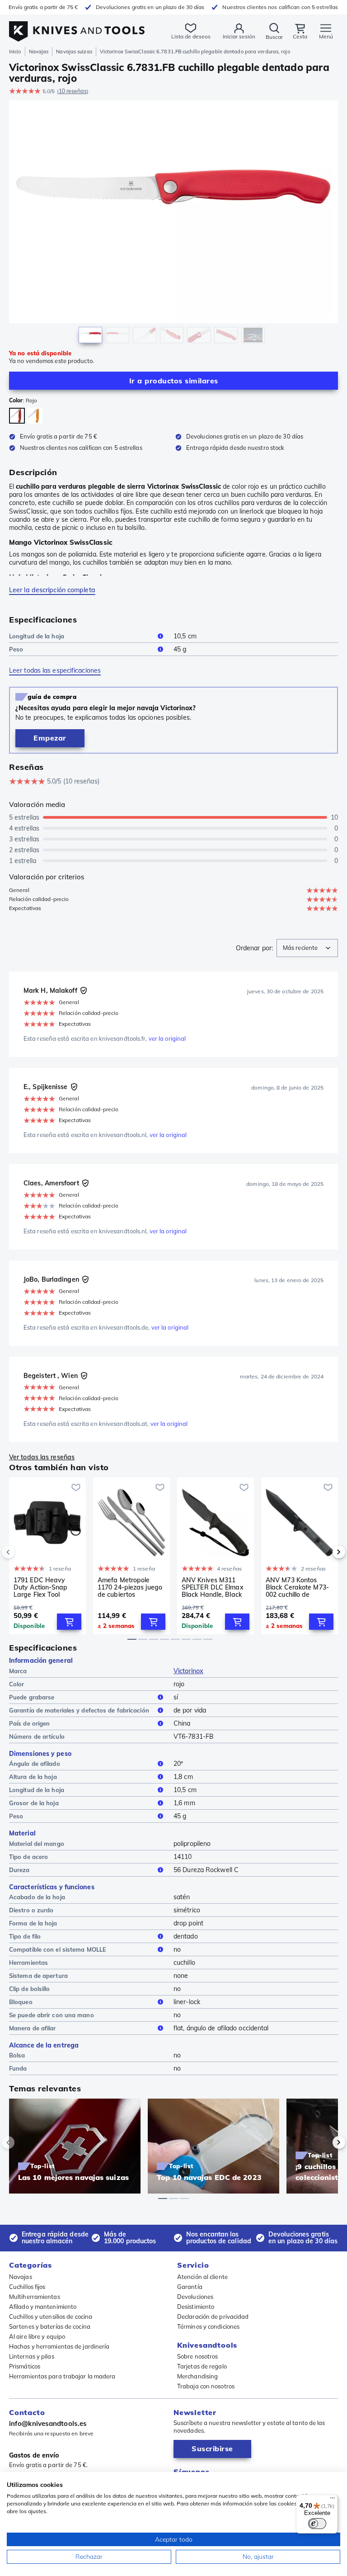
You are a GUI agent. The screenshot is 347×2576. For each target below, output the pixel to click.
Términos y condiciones (208, 2326)
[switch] (317, 2524)
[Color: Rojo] (17, 416)
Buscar (274, 37)
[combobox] (307, 948)
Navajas (39, 52)
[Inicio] (77, 26)
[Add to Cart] (69, 1622)
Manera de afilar (33, 2028)
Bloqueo (21, 2002)
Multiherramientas (35, 2297)
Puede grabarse (32, 1697)
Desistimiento (196, 2307)
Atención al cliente (202, 2277)
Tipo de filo (25, 1936)
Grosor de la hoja (34, 1803)
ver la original (167, 1038)
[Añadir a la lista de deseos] (76, 1487)
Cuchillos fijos (27, 2287)
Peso (16, 649)
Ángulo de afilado (35, 1764)
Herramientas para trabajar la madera (62, 2376)
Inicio (15, 52)
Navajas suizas (74, 52)
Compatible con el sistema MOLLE (58, 1949)
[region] (173, 224)
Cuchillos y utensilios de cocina (51, 2317)
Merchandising (197, 2376)
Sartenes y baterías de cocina (50, 2326)
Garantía (190, 2287)
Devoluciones (195, 2297)
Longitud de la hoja (37, 636)
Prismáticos (25, 2366)
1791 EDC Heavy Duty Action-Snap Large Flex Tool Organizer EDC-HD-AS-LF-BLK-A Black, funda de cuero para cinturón (45, 1587)
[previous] (23, 1552)
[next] (324, 1552)
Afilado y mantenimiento (43, 2307)
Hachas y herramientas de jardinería (59, 2346)
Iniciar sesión (239, 36)
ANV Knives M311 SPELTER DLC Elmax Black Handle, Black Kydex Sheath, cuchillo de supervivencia (215, 1587)
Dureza (19, 1870)
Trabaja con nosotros (206, 2386)
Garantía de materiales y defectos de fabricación (79, 1710)
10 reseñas (73, 91)
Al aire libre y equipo (37, 2336)
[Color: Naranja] (35, 416)
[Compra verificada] (84, 991)
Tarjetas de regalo (202, 2366)
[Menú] (333, 2500)
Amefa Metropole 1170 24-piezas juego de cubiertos (130, 1587)
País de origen (29, 1723)
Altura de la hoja (33, 1777)
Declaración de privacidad (213, 2317)
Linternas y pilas (32, 2356)
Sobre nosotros (197, 2356)
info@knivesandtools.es (48, 2423)
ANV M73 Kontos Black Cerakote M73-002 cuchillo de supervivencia (297, 1587)
